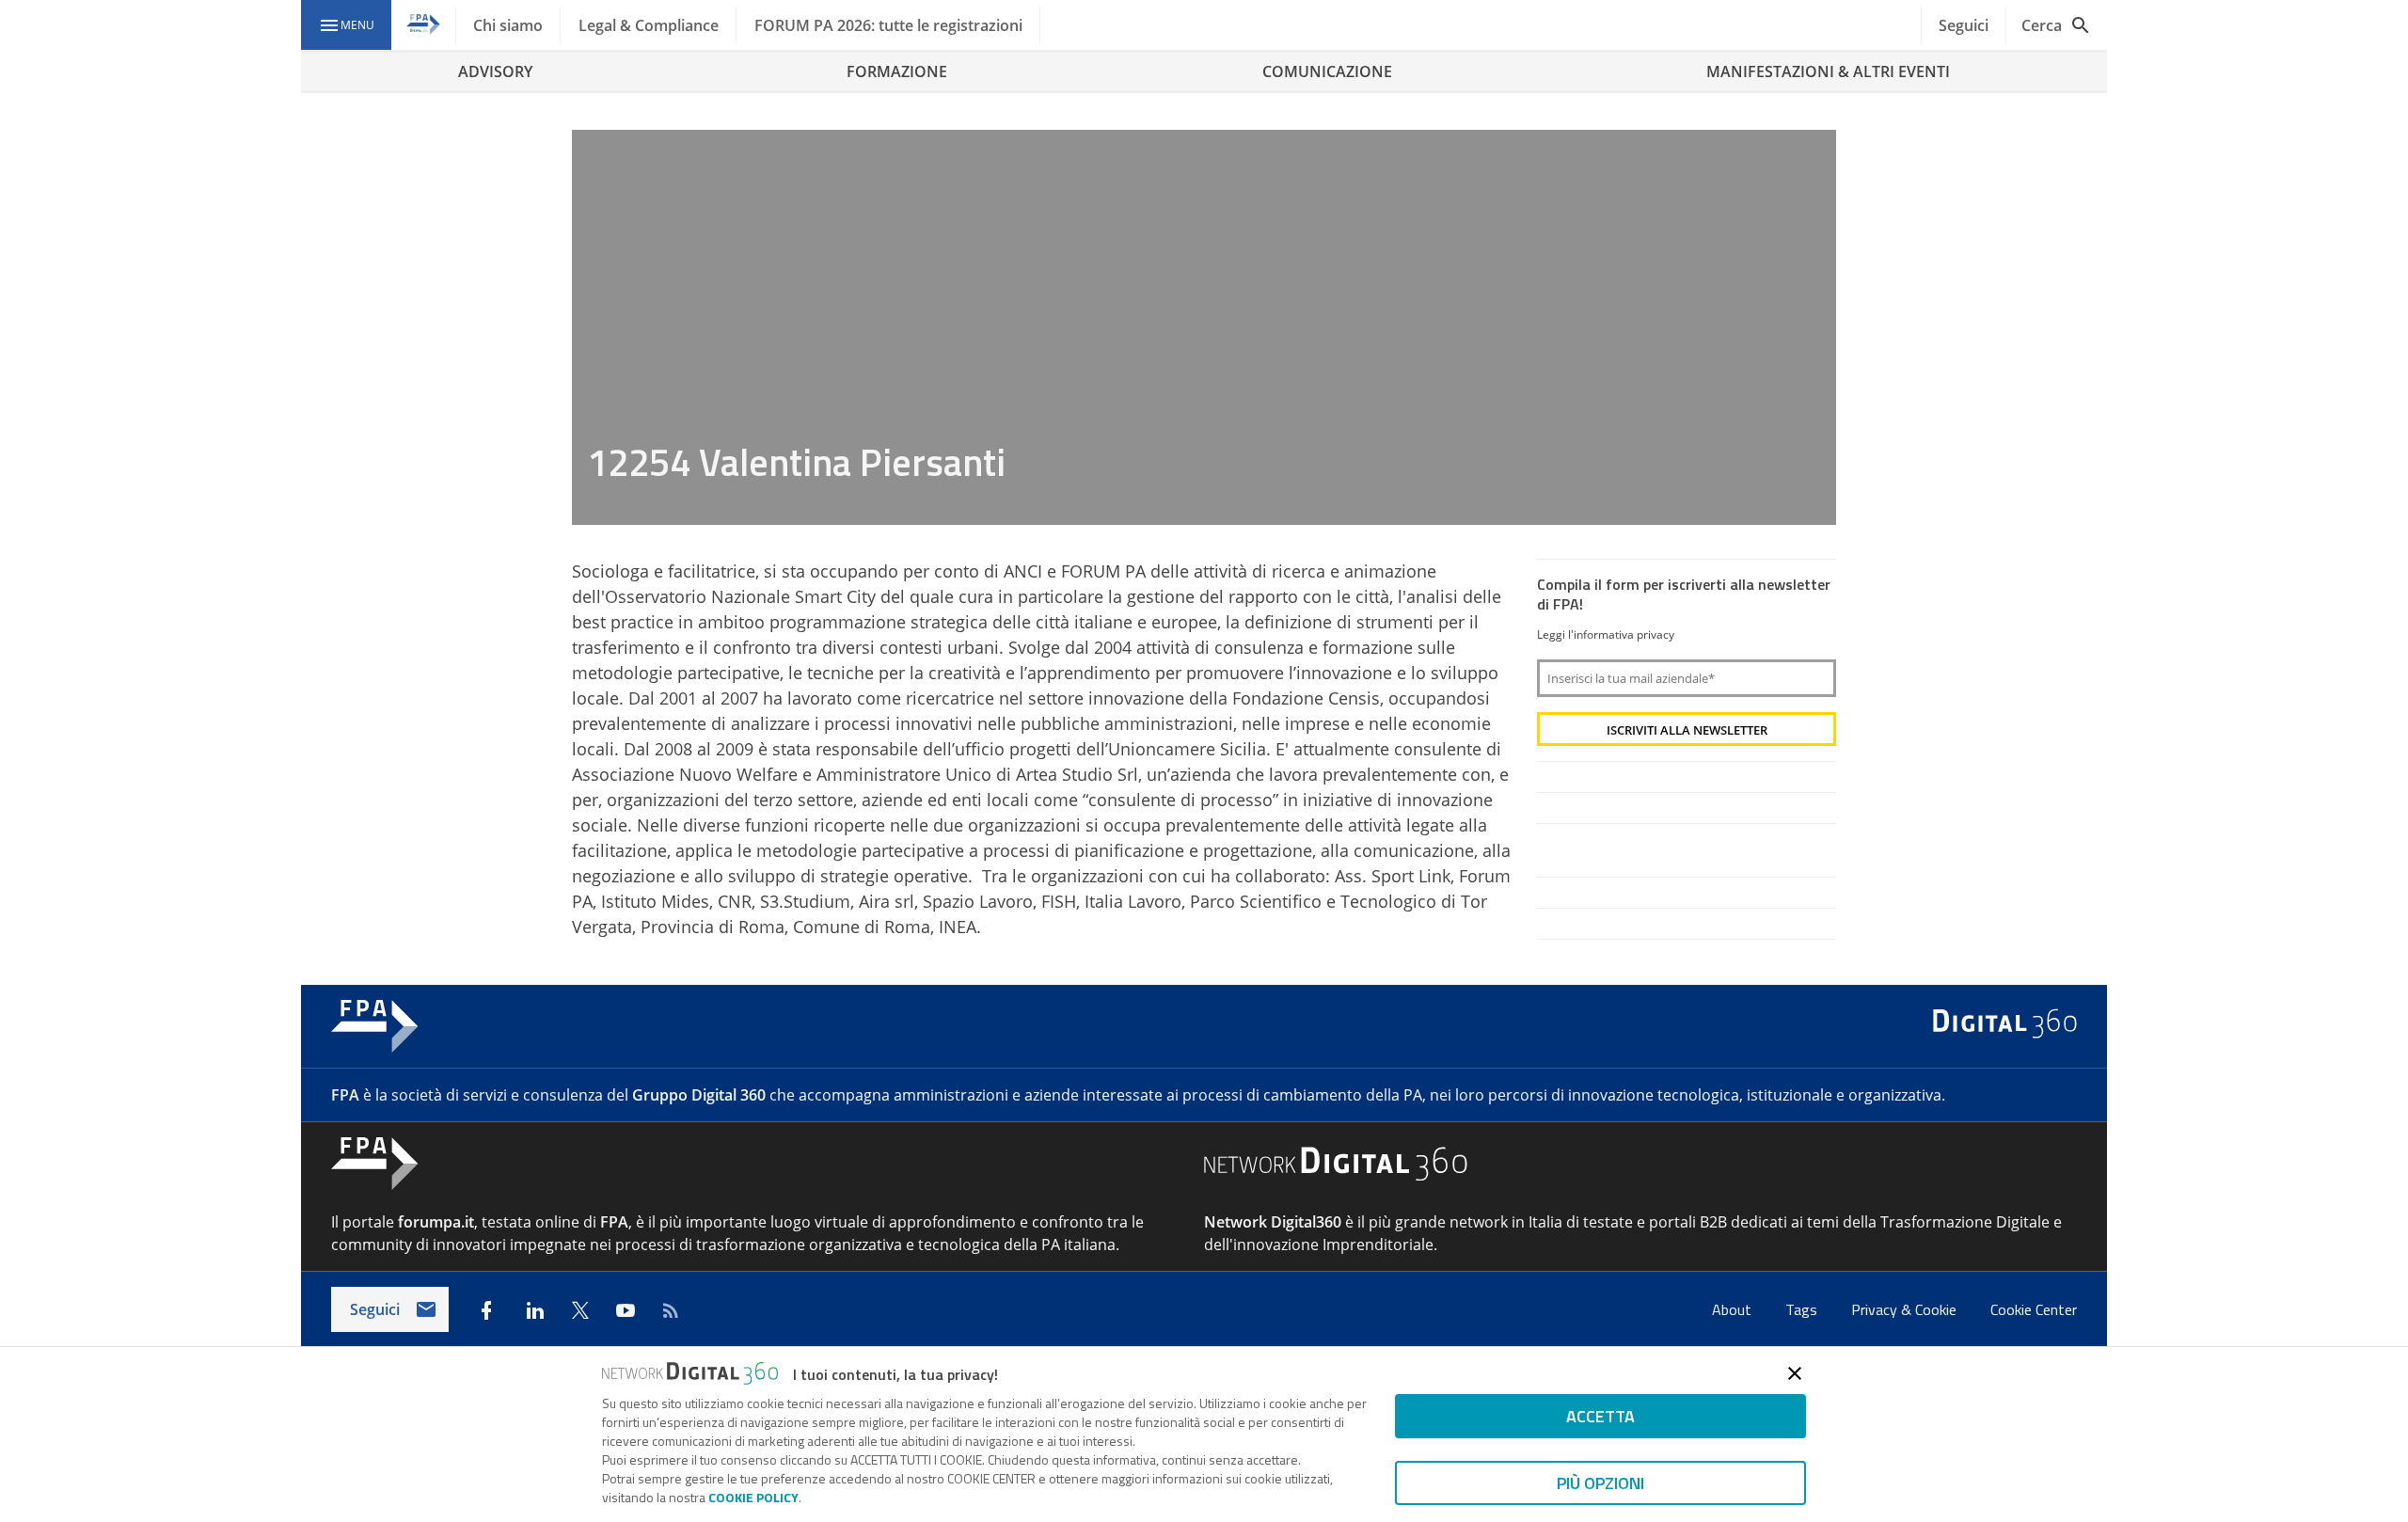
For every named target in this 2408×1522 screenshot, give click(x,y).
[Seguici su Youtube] (626, 1310)
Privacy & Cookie (1906, 1309)
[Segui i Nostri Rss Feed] (671, 1310)
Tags (1803, 1309)
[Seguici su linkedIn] (535, 1310)
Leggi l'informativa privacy (1606, 634)
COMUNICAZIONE (1327, 71)
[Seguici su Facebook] (486, 1310)
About (1734, 1309)
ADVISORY (495, 71)
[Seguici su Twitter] (580, 1310)
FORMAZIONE (897, 71)
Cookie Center (2034, 1309)
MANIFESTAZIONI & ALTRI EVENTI (1828, 71)
